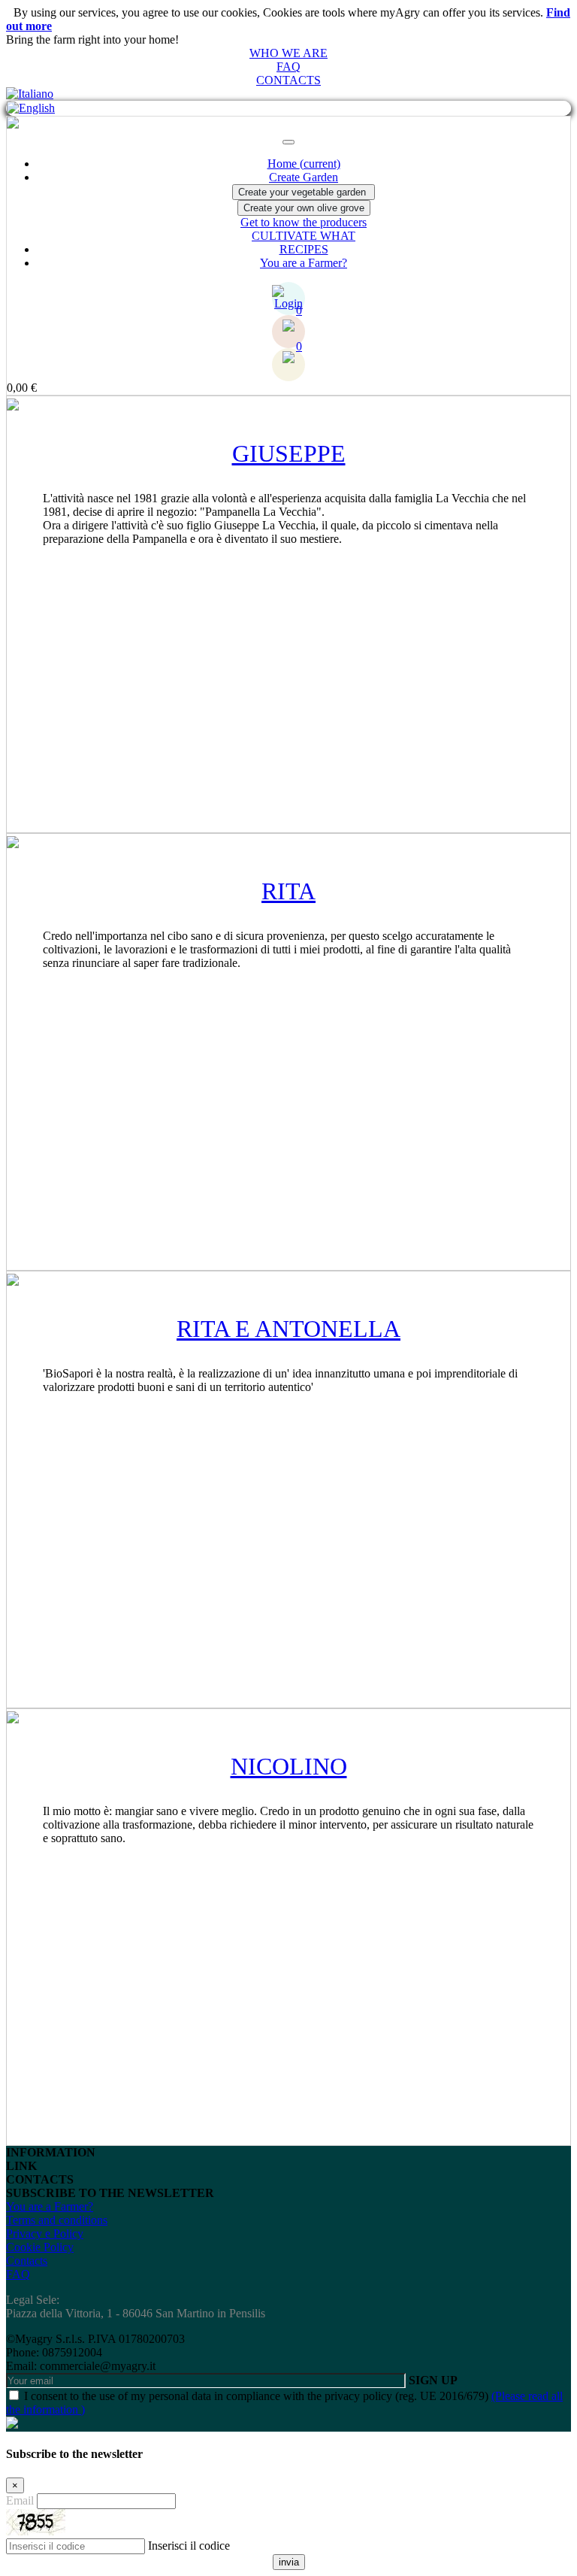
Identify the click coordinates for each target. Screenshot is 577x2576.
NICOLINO (289, 1766)
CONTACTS (288, 80)
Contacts (27, 2261)
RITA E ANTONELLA (288, 1329)
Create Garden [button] (304, 177)
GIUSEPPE (289, 453)
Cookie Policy (40, 2247)
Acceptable (81, 26)
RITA (288, 891)
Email (20, 2500)
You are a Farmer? (304, 263)
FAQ (288, 67)
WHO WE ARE (288, 53)
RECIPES (304, 249)
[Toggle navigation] (288, 142)
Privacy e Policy (45, 2234)
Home (304, 164)
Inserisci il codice (189, 2546)
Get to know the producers (304, 222)
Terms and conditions (57, 2220)
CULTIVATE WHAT (304, 236)
